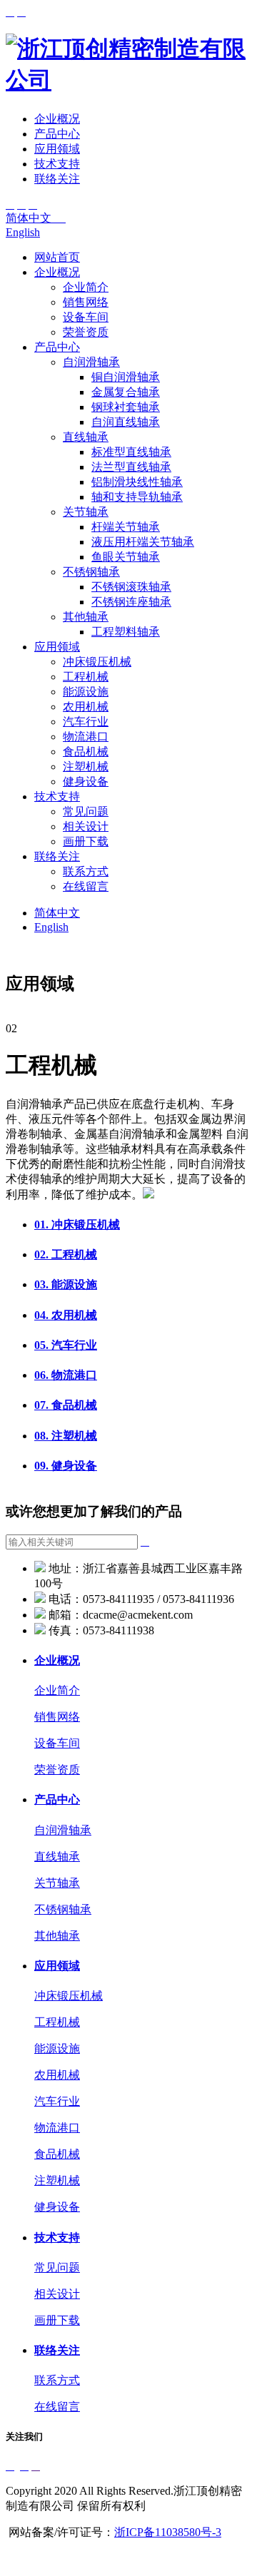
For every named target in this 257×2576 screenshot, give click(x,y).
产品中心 (57, 134)
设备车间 (86, 317)
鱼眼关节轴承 (126, 557)
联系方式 (86, 871)
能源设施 (86, 692)
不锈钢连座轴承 (131, 602)
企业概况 (57, 119)
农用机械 (86, 707)
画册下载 (86, 841)
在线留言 (86, 886)
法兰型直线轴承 (131, 467)
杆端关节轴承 (126, 527)
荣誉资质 (86, 332)
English (23, 232)
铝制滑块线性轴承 (137, 482)
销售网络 (86, 302)
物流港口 (86, 737)
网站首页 (57, 257)
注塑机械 (86, 767)
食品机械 (86, 752)
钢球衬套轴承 (126, 407)
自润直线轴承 (126, 422)
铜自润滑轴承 (126, 377)
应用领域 (57, 149)
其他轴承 (86, 617)
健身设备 (86, 782)
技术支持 (57, 164)
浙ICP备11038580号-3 (168, 2532)
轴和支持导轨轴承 (137, 497)
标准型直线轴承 (131, 452)
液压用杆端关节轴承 (143, 542)
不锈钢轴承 (91, 572)
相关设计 (86, 826)
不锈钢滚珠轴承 (131, 587)
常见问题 (86, 811)
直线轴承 (86, 437)
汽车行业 (86, 722)
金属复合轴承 (126, 392)
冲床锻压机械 (97, 662)
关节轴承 (86, 512)
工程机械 (86, 677)
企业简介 (86, 287)
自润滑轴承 (91, 362)
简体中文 (36, 218)
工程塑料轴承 (126, 632)
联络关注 (57, 179)
